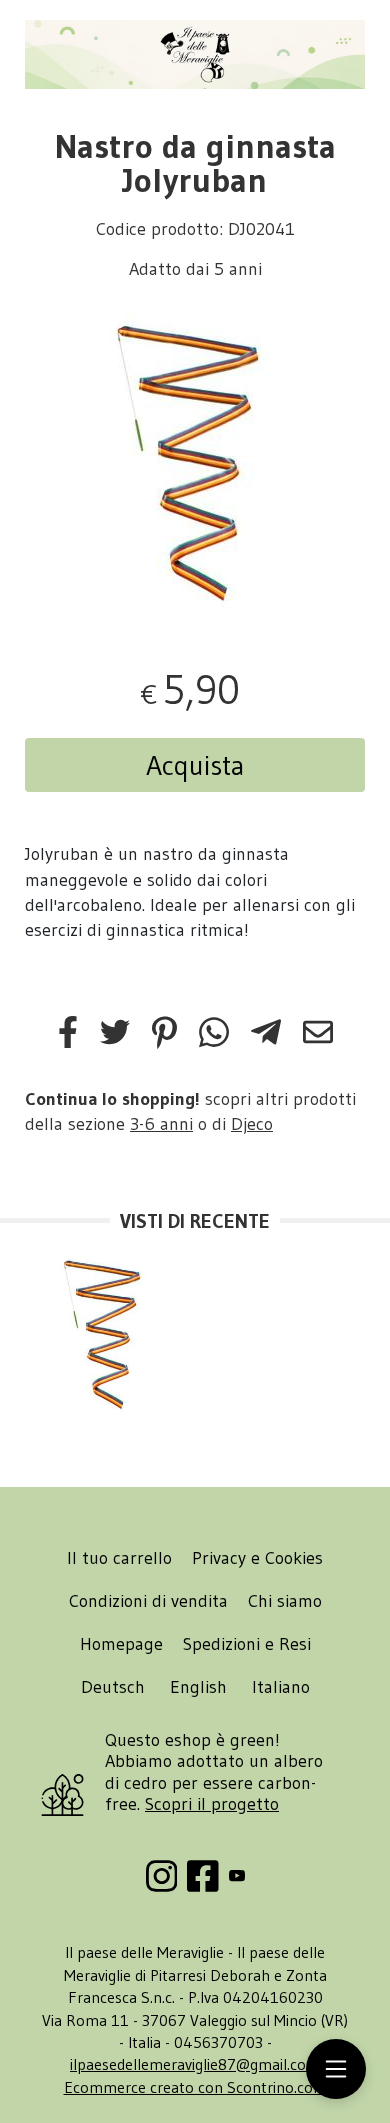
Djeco (252, 1124)
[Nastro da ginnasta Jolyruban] (195, 462)
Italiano (281, 1687)
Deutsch (113, 1687)
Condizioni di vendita (148, 1601)
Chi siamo (285, 1601)
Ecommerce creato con (195, 2087)
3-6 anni (161, 1124)
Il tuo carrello (119, 1558)
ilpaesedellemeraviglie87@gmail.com (195, 2064)
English (198, 1687)
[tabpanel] (195, 462)
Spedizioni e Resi (247, 1644)
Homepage (121, 1644)
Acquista (195, 765)
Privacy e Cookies (257, 1558)
